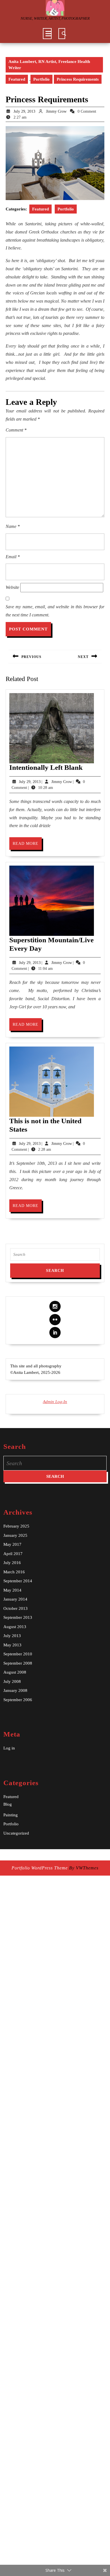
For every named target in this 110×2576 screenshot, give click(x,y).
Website (12, 587)
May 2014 (12, 1590)
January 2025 (15, 1535)
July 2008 (12, 1681)
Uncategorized (16, 1833)
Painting (11, 1815)
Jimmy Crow (56, 111)
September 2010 (18, 1654)
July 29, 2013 (24, 111)
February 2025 (16, 1526)
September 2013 (18, 1617)
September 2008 (18, 1663)
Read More (27, 846)
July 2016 (12, 1563)
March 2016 (14, 1572)
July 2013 (12, 1636)
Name (13, 526)
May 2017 (12, 1544)
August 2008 (15, 1672)
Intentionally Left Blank (46, 767)
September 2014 (18, 1581)
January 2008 (15, 1690)
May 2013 (12, 1645)
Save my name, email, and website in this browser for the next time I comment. (55, 611)
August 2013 (15, 1627)
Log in (9, 1748)
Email (13, 557)
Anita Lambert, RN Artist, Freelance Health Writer (49, 65)
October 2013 (16, 1608)
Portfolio (41, 79)
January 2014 (15, 1599)
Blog (8, 1804)
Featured (17, 79)
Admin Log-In (55, 1402)
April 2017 (13, 1554)
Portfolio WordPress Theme (40, 1868)
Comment (16, 430)
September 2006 (18, 1700)
